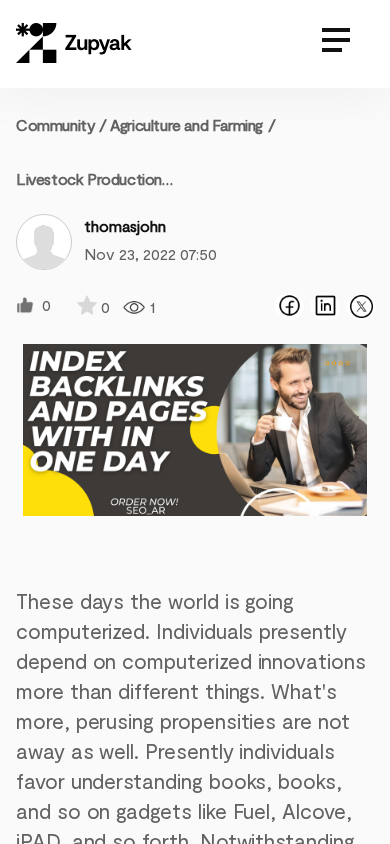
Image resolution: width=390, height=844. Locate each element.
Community (61, 124)
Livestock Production (89, 178)
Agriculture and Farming (186, 124)
